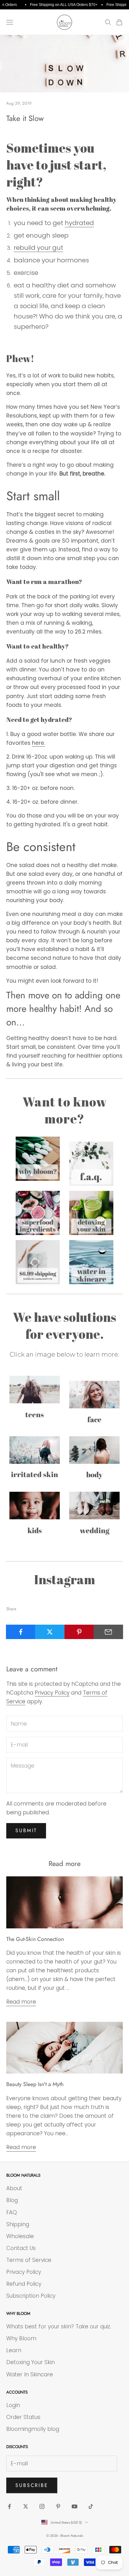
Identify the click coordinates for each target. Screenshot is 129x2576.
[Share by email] (108, 1632)
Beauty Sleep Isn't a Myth (35, 2084)
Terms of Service (29, 2260)
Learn (14, 2350)
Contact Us (21, 2248)
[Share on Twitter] (50, 1632)
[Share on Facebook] (21, 1632)
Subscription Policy (31, 2296)
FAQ (12, 2212)
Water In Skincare (30, 2374)
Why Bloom (21, 2338)
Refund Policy (24, 2284)
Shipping (18, 2224)
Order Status (23, 2417)
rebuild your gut (39, 248)
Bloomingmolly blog (33, 2429)
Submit (26, 1830)
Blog (12, 2200)
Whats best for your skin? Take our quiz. (59, 2326)
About (14, 2188)
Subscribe (32, 2485)
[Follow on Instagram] (42, 2506)
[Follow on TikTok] (91, 2506)
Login (13, 2405)
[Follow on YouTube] (75, 2506)
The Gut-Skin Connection (35, 1939)
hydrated (79, 223)
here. (39, 743)
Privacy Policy (52, 1693)
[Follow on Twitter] (26, 2506)
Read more (21, 2002)
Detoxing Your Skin (31, 2362)
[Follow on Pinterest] (58, 2506)
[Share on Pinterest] (79, 1632)
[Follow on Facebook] (9, 2506)
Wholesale (20, 2236)
